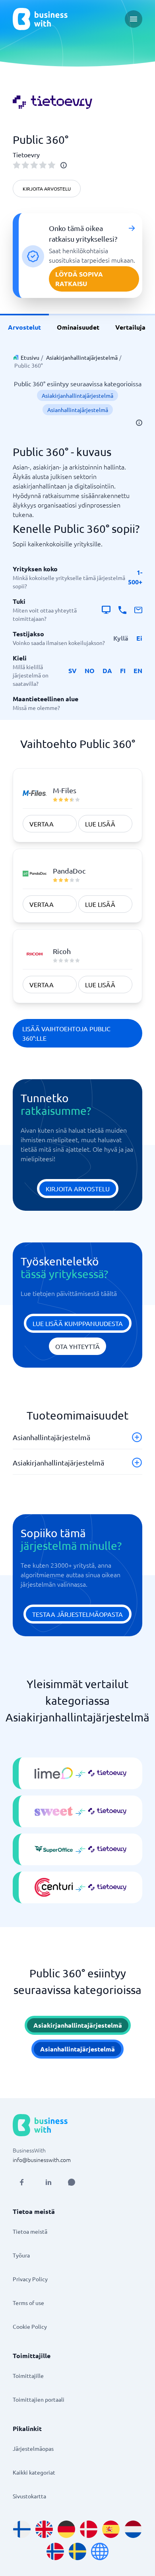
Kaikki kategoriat (34, 2472)
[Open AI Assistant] (72, 2182)
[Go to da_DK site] (89, 2529)
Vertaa (42, 824)
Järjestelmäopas (33, 2448)
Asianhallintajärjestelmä (78, 410)
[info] (64, 165)
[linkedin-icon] (48, 2182)
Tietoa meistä (30, 2231)
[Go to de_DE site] (66, 2529)
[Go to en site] (100, 2551)
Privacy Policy (30, 2279)
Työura (21, 2255)
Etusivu (30, 357)
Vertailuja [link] (130, 327)
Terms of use (28, 2303)
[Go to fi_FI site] (22, 2529)
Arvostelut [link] (24, 327)
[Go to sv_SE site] (77, 2551)
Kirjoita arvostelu (47, 189)
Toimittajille (28, 2376)
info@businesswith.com (42, 2160)
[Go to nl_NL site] (133, 2529)
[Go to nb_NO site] (55, 2551)
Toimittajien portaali (39, 2399)
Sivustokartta (29, 2496)
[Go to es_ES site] (111, 2529)
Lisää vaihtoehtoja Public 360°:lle (66, 1033)
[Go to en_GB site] (44, 2529)
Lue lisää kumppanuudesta (78, 1323)
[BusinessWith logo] (40, 19)
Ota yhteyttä (77, 1346)
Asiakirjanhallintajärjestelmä (82, 357)
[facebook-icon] (21, 2182)
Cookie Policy (30, 2326)
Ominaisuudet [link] (78, 327)
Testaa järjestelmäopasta (77, 1614)
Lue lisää (100, 824)
